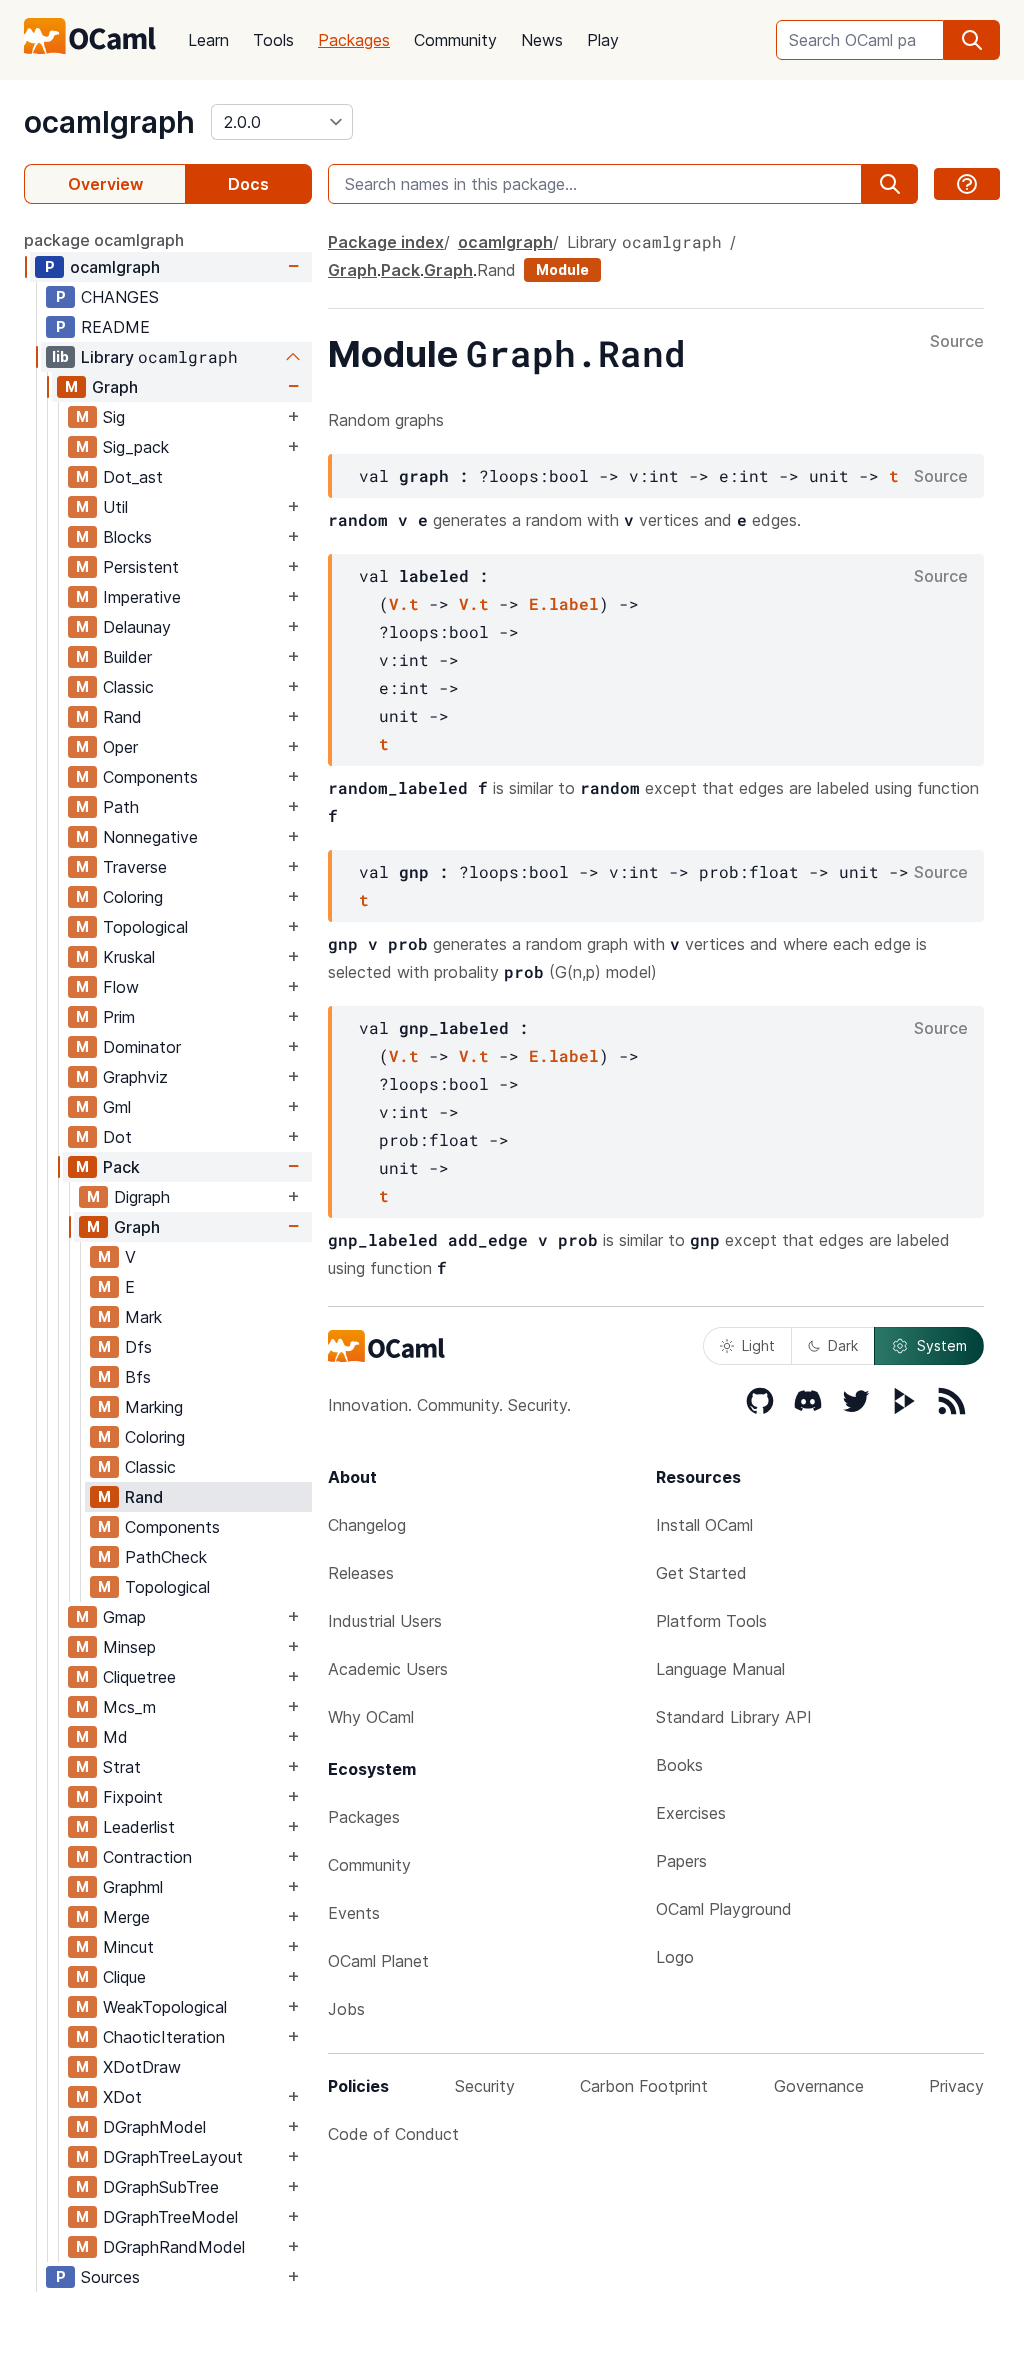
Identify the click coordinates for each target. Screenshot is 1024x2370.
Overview (105, 184)
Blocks (127, 537)
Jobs (346, 2009)
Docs (248, 184)
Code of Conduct (393, 2134)
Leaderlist (139, 1827)
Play (603, 40)
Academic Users (388, 1669)
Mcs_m (129, 1707)
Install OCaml (704, 1525)
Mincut (128, 1947)
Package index (386, 242)
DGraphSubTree (161, 2187)
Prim (119, 1017)
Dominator (142, 1047)
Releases (361, 1573)
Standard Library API (734, 1717)
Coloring (133, 897)
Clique (124, 1977)
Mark (143, 1317)
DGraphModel (154, 2127)
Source (957, 342)
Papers (681, 1861)
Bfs (138, 1377)
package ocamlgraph (104, 240)
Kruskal (129, 957)
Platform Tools (711, 1621)
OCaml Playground (724, 1909)
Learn (208, 40)
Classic (128, 687)
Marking (154, 1407)
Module (562, 269)
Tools (273, 40)
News (542, 40)
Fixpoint (133, 1797)
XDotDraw (142, 2067)
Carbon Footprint (644, 2086)
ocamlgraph (109, 122)
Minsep (129, 1647)
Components (150, 777)
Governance (819, 2086)
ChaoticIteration (164, 2037)
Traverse (135, 867)
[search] (972, 40)
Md (115, 1737)
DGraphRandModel (174, 2247)
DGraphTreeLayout (173, 2157)
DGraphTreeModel (170, 2217)
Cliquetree (139, 1677)
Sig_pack (136, 447)
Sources (110, 2277)
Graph (115, 387)
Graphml (133, 1887)
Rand (122, 717)
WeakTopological (165, 2007)
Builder (127, 657)
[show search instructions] (967, 184)
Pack (121, 1167)
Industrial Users (385, 1621)
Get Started (701, 1573)
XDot (122, 2097)
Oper (120, 747)
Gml (117, 1107)
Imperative (142, 597)
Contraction (147, 1857)
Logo (675, 1957)
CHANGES (120, 297)
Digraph (142, 1197)
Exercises (691, 1813)
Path (121, 807)
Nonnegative (150, 837)
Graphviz (135, 1077)
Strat (122, 1767)
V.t (404, 603)
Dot (117, 1137)
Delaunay (137, 627)
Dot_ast (133, 477)
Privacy (956, 2086)
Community (455, 40)
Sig (114, 417)
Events (354, 1913)
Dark (843, 1345)
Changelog (367, 1525)
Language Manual (720, 1669)
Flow (121, 987)
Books (679, 1765)
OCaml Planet (378, 1961)
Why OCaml (371, 1717)
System (942, 1345)
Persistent (141, 567)
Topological (145, 927)
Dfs (138, 1347)
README (115, 327)
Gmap (124, 1617)
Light (758, 1345)
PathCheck (166, 1557)
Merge (126, 1917)
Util (115, 507)
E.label (564, 603)
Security (485, 2086)
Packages (354, 40)
